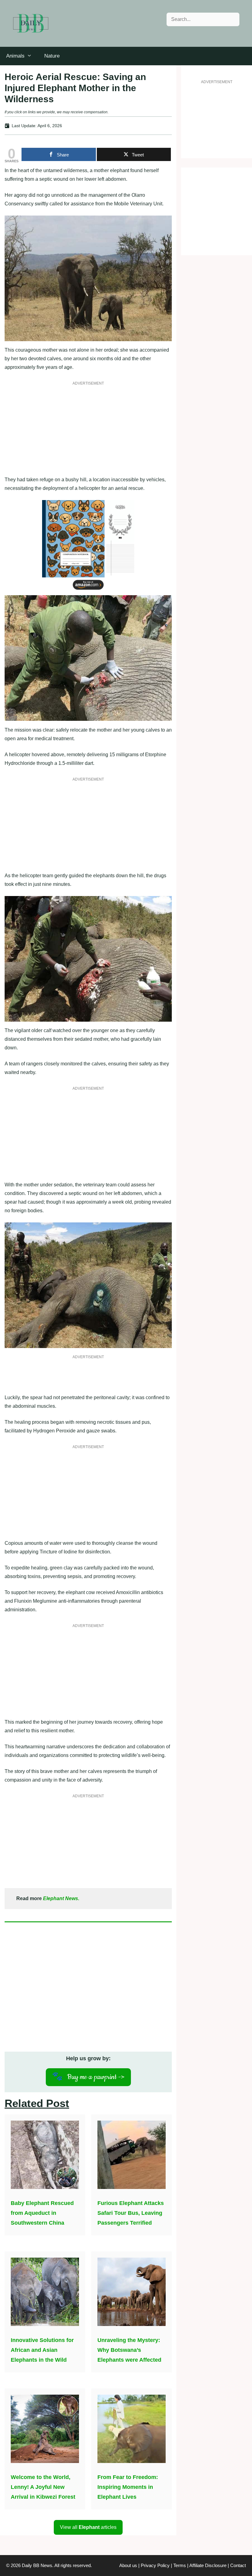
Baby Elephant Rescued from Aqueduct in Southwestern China (42, 2213)
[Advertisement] (88, 432)
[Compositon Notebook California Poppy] (88, 591)
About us (128, 2565)
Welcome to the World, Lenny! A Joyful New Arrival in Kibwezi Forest (43, 2487)
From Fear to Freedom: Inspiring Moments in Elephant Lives (128, 2487)
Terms (180, 2565)
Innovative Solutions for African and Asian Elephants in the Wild (42, 2350)
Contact (238, 2565)
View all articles (88, 2527)
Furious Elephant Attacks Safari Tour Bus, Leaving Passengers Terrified (131, 2213)
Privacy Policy (155, 2565)
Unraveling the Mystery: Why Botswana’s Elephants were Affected (129, 2350)
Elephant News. (61, 1898)
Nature (52, 56)
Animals (15, 56)
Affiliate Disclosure (208, 2565)
